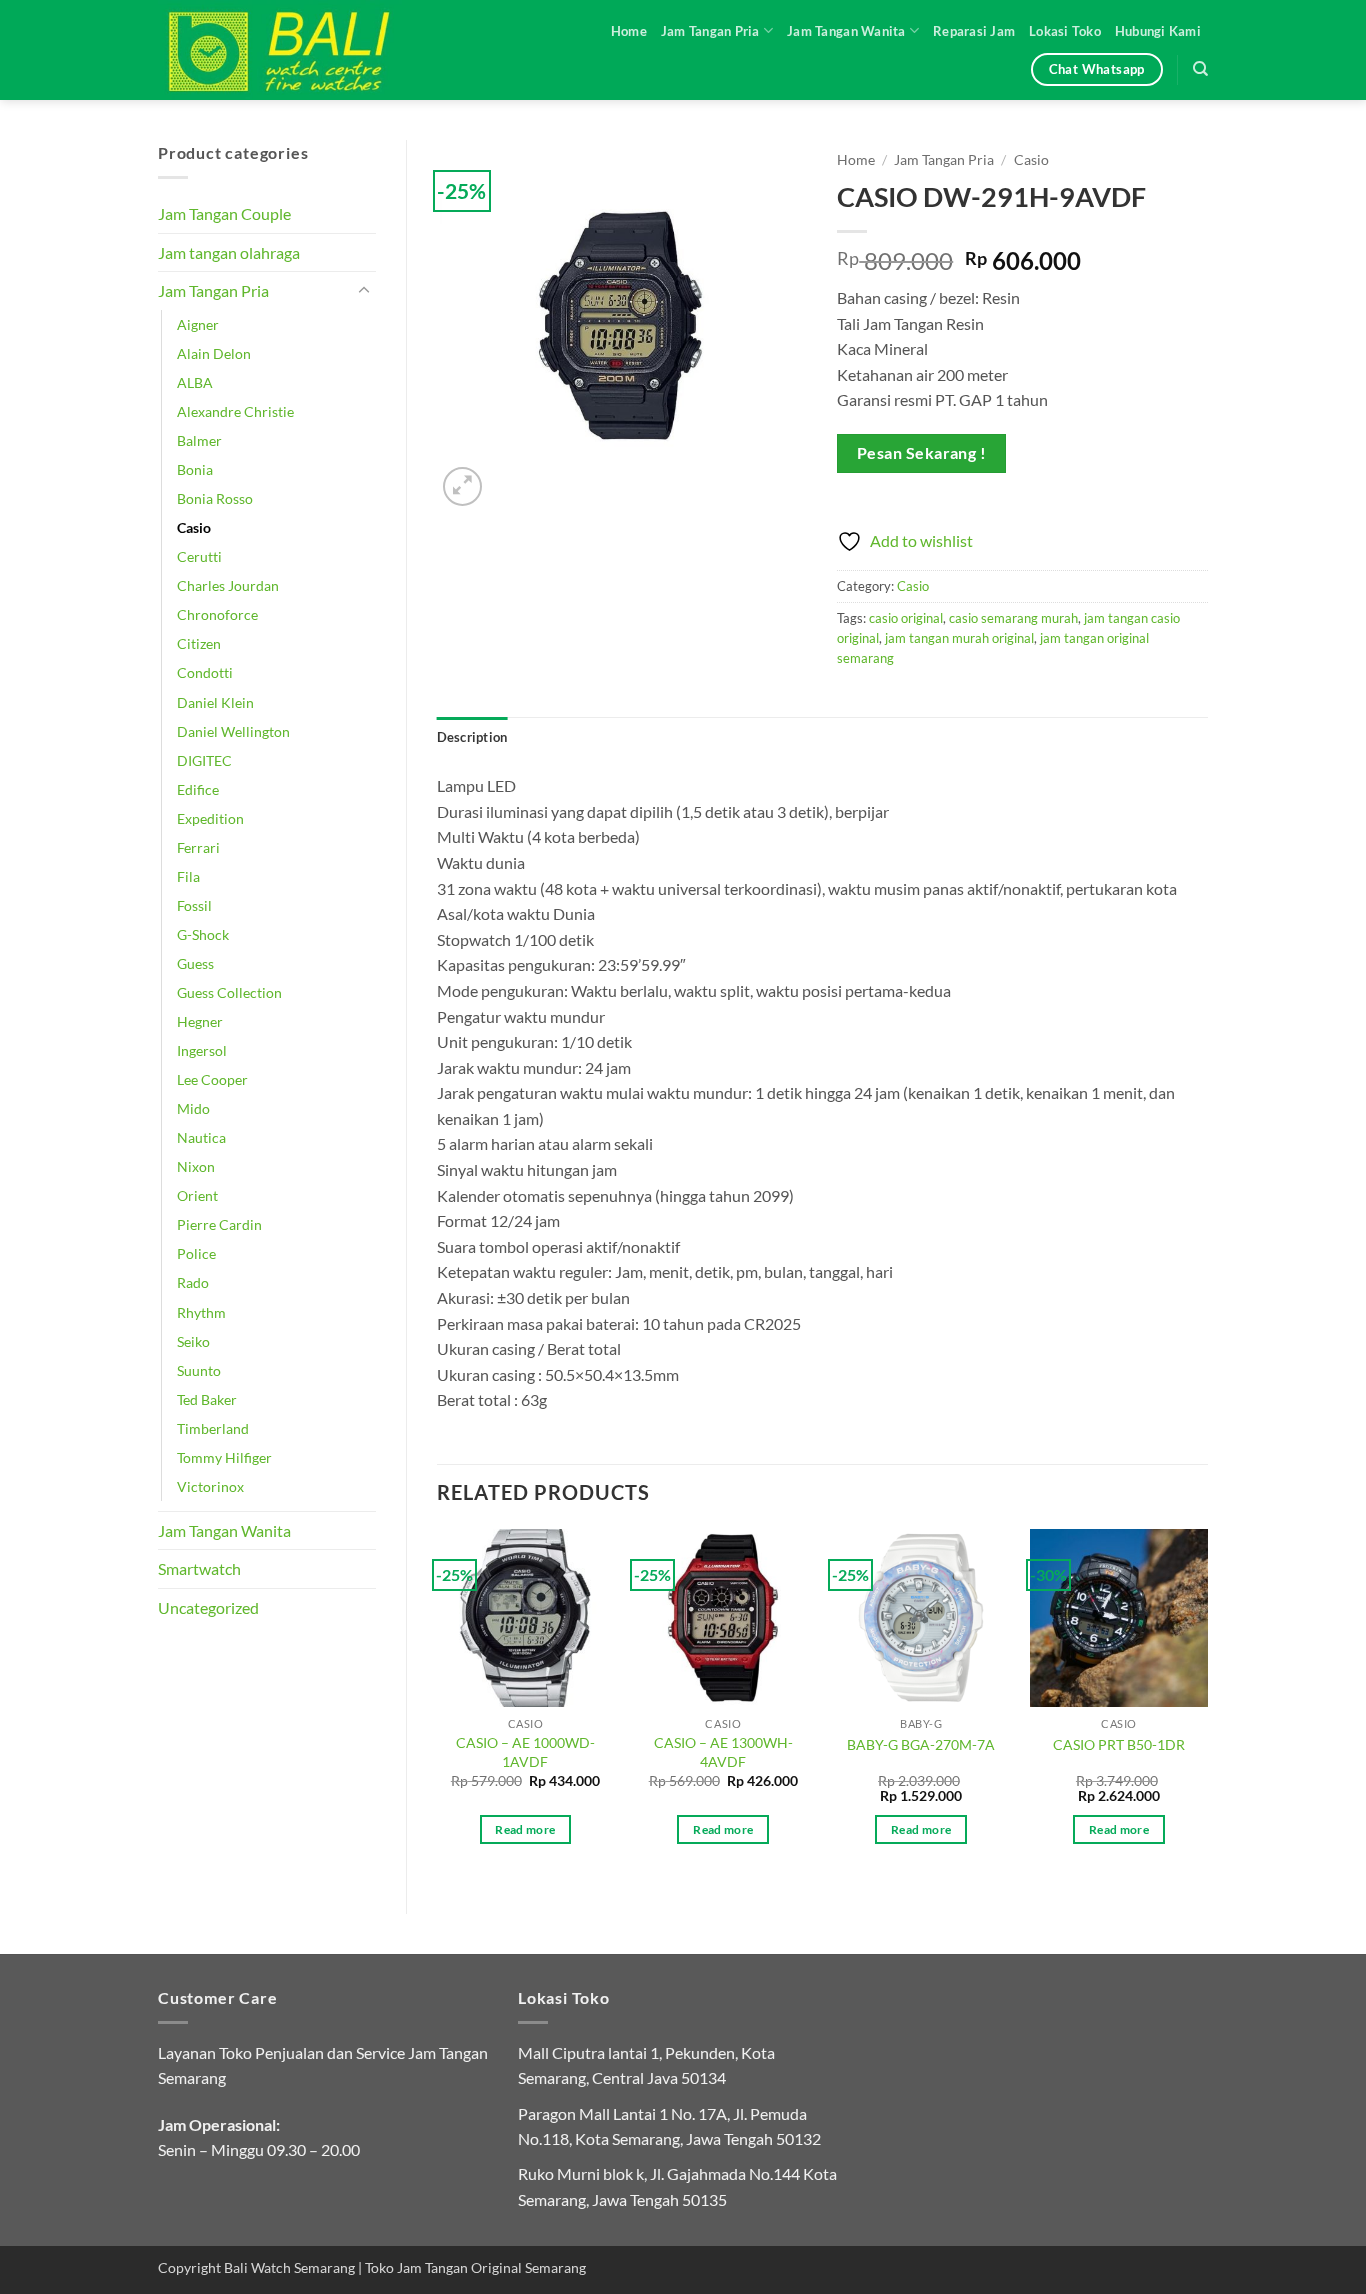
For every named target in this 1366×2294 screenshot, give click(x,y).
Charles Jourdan (228, 585)
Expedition (210, 818)
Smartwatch (199, 1568)
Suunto (199, 1370)
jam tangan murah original (959, 638)
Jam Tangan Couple (224, 213)
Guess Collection (229, 992)
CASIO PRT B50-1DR (1119, 1744)
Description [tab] (472, 737)
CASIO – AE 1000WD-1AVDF (525, 1752)
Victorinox (210, 1486)
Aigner (198, 324)
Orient (197, 1195)
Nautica (201, 1137)
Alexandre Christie (235, 411)
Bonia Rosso (215, 498)
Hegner (200, 1021)
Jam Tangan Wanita (846, 31)
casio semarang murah (1013, 618)
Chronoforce (217, 614)
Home (629, 31)
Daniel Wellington (233, 731)
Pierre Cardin (219, 1224)
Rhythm (201, 1312)
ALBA (195, 382)
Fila (188, 876)
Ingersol (202, 1050)
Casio (194, 527)
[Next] (1207, 1704)
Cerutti (199, 556)
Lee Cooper (212, 1079)
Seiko (193, 1341)
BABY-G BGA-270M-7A (921, 1744)
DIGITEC (204, 760)
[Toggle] (364, 291)
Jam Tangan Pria (710, 31)
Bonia (195, 469)
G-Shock (203, 934)
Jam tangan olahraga (229, 252)
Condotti (205, 672)
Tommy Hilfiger (224, 1457)
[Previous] (438, 1704)
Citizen (199, 643)
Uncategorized (208, 1607)
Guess (195, 963)
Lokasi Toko (1065, 31)
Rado (193, 1282)
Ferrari (198, 847)
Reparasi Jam (974, 31)
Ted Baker (207, 1399)
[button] (462, 486)
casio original (906, 618)
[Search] (1200, 69)
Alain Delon (214, 353)
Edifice (198, 789)
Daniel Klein (215, 702)
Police (196, 1253)
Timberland (213, 1428)
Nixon (196, 1166)
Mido (193, 1108)
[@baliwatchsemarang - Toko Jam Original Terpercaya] (298, 50)
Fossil (194, 905)
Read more (525, 1829)
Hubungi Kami (1158, 31)
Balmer (199, 440)
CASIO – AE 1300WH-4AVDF (723, 1752)
